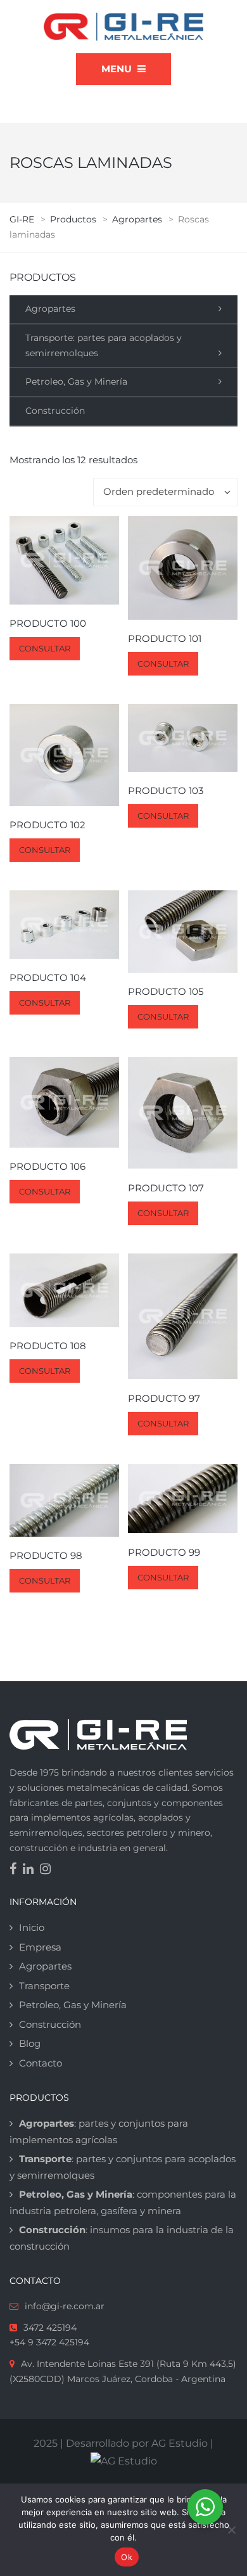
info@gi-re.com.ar (65, 2306)
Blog (30, 2043)
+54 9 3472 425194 (49, 2342)
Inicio (32, 1927)
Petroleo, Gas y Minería (76, 381)
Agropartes (50, 309)
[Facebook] (16, 1870)
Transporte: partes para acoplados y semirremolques (104, 345)
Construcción (55, 411)
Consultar (45, 648)
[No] (231, 2530)
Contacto (41, 2063)
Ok (127, 2557)
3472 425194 (50, 2328)
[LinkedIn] (31, 1870)
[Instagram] (48, 1870)
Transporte (44, 1986)
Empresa (40, 1947)
